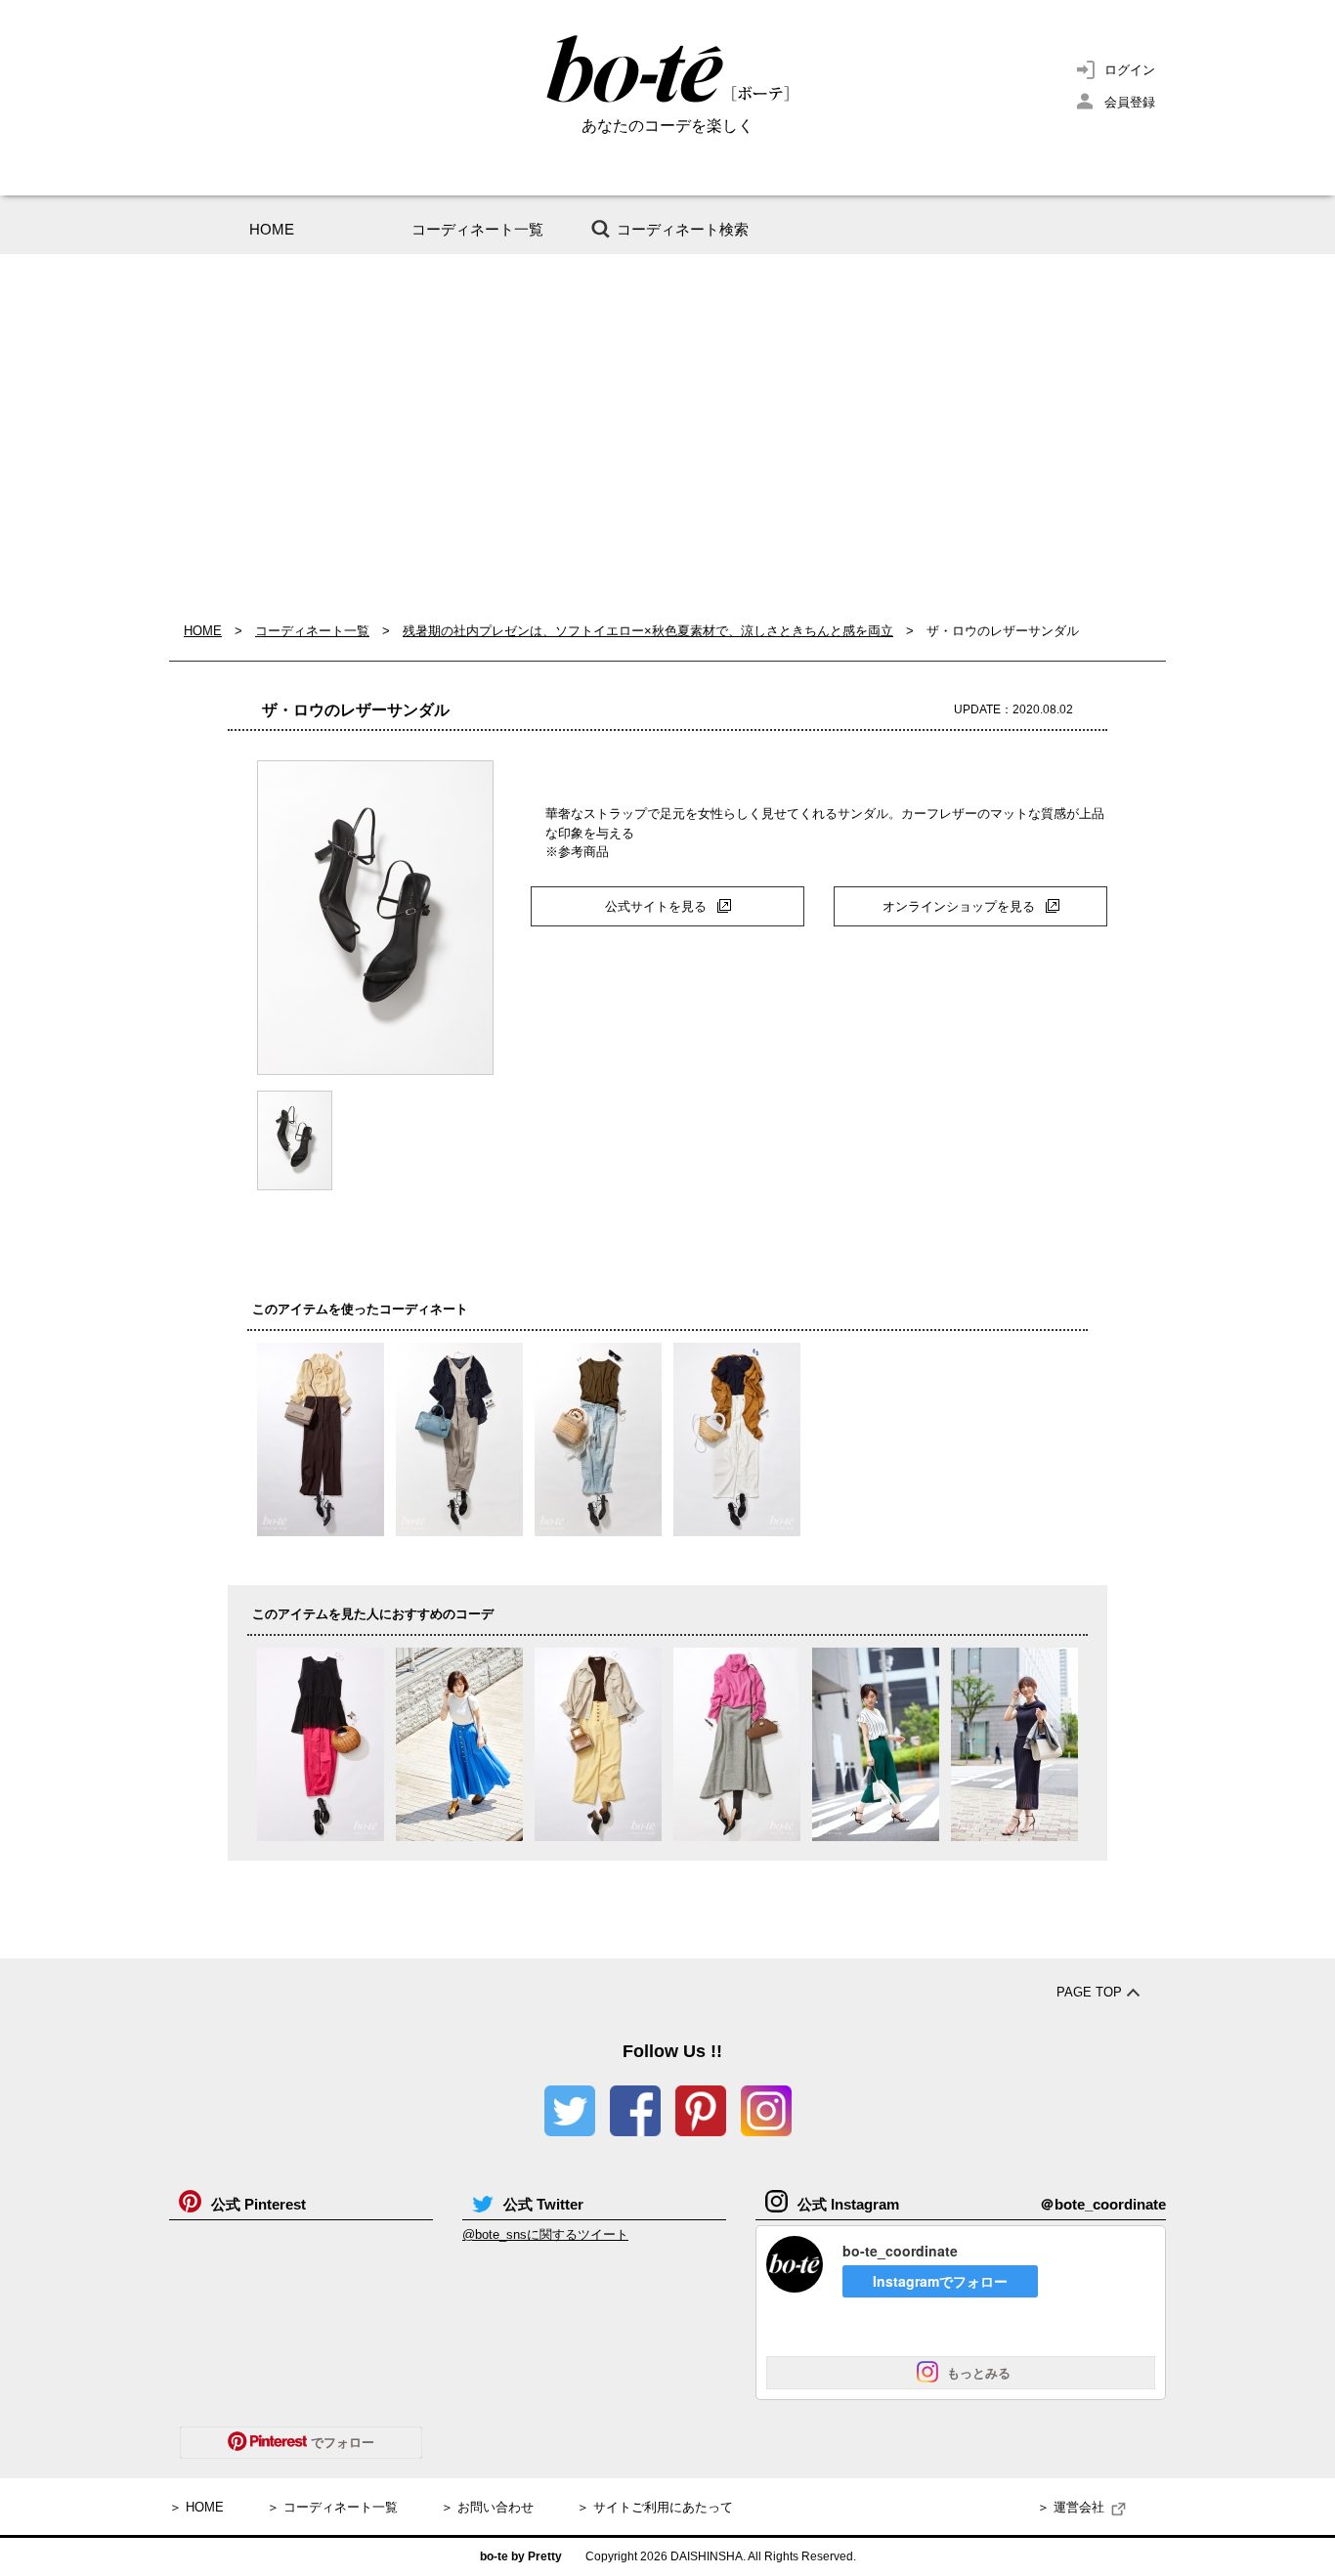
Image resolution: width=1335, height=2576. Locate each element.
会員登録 (1130, 102)
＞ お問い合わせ (487, 2507)
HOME (272, 229)
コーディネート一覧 (477, 229)
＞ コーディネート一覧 (332, 2507)
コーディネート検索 (683, 229)
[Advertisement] (667, 438)
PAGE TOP (1089, 1992)
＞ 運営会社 (1071, 2507)
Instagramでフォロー (940, 2281)
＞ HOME (196, 2507)
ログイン (1130, 70)
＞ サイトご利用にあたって (655, 2507)
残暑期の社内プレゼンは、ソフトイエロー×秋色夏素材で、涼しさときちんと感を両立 (648, 631)
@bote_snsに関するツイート (545, 2234)
